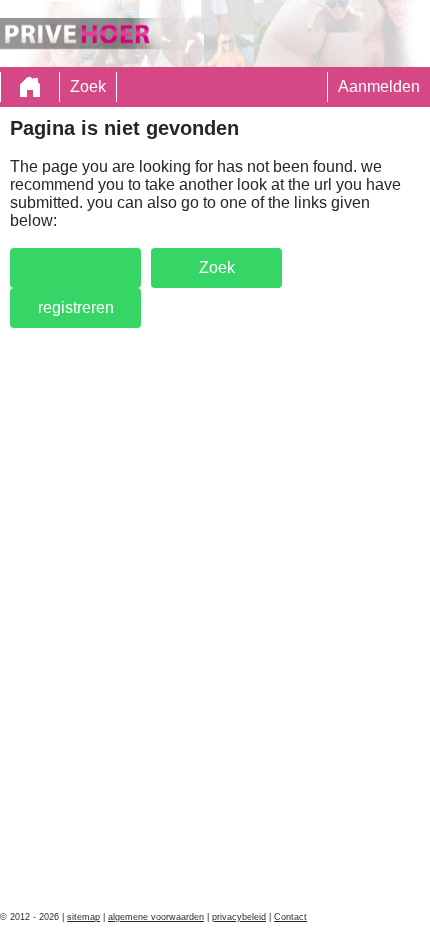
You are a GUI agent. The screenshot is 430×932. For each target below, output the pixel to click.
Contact (290, 917)
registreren (76, 307)
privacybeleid (239, 917)
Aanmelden (379, 86)
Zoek (88, 86)
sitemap (83, 917)
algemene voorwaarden (156, 917)
